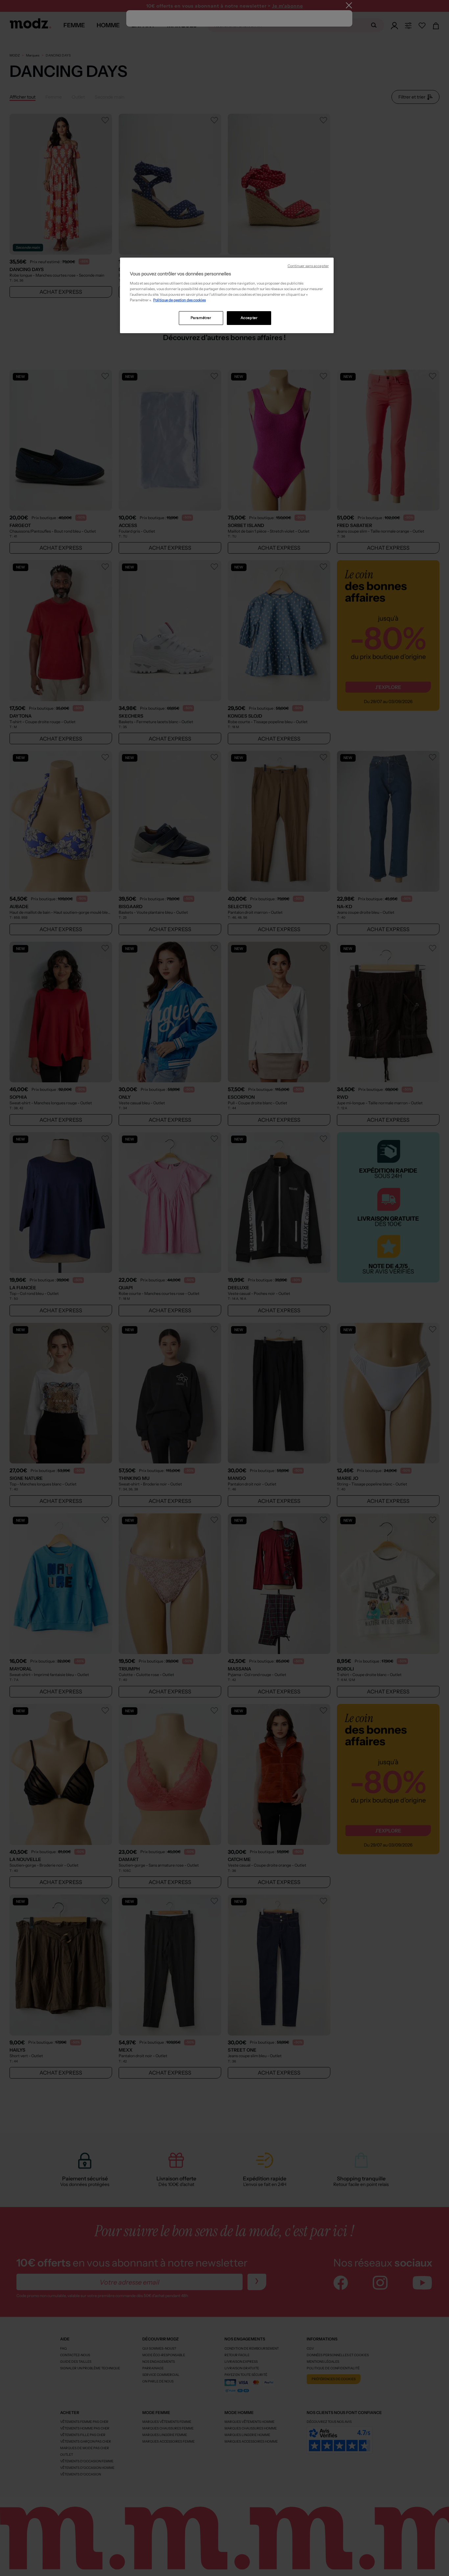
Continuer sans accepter (308, 266)
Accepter (249, 318)
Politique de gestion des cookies (179, 300)
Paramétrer (201, 318)
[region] (227, 295)
